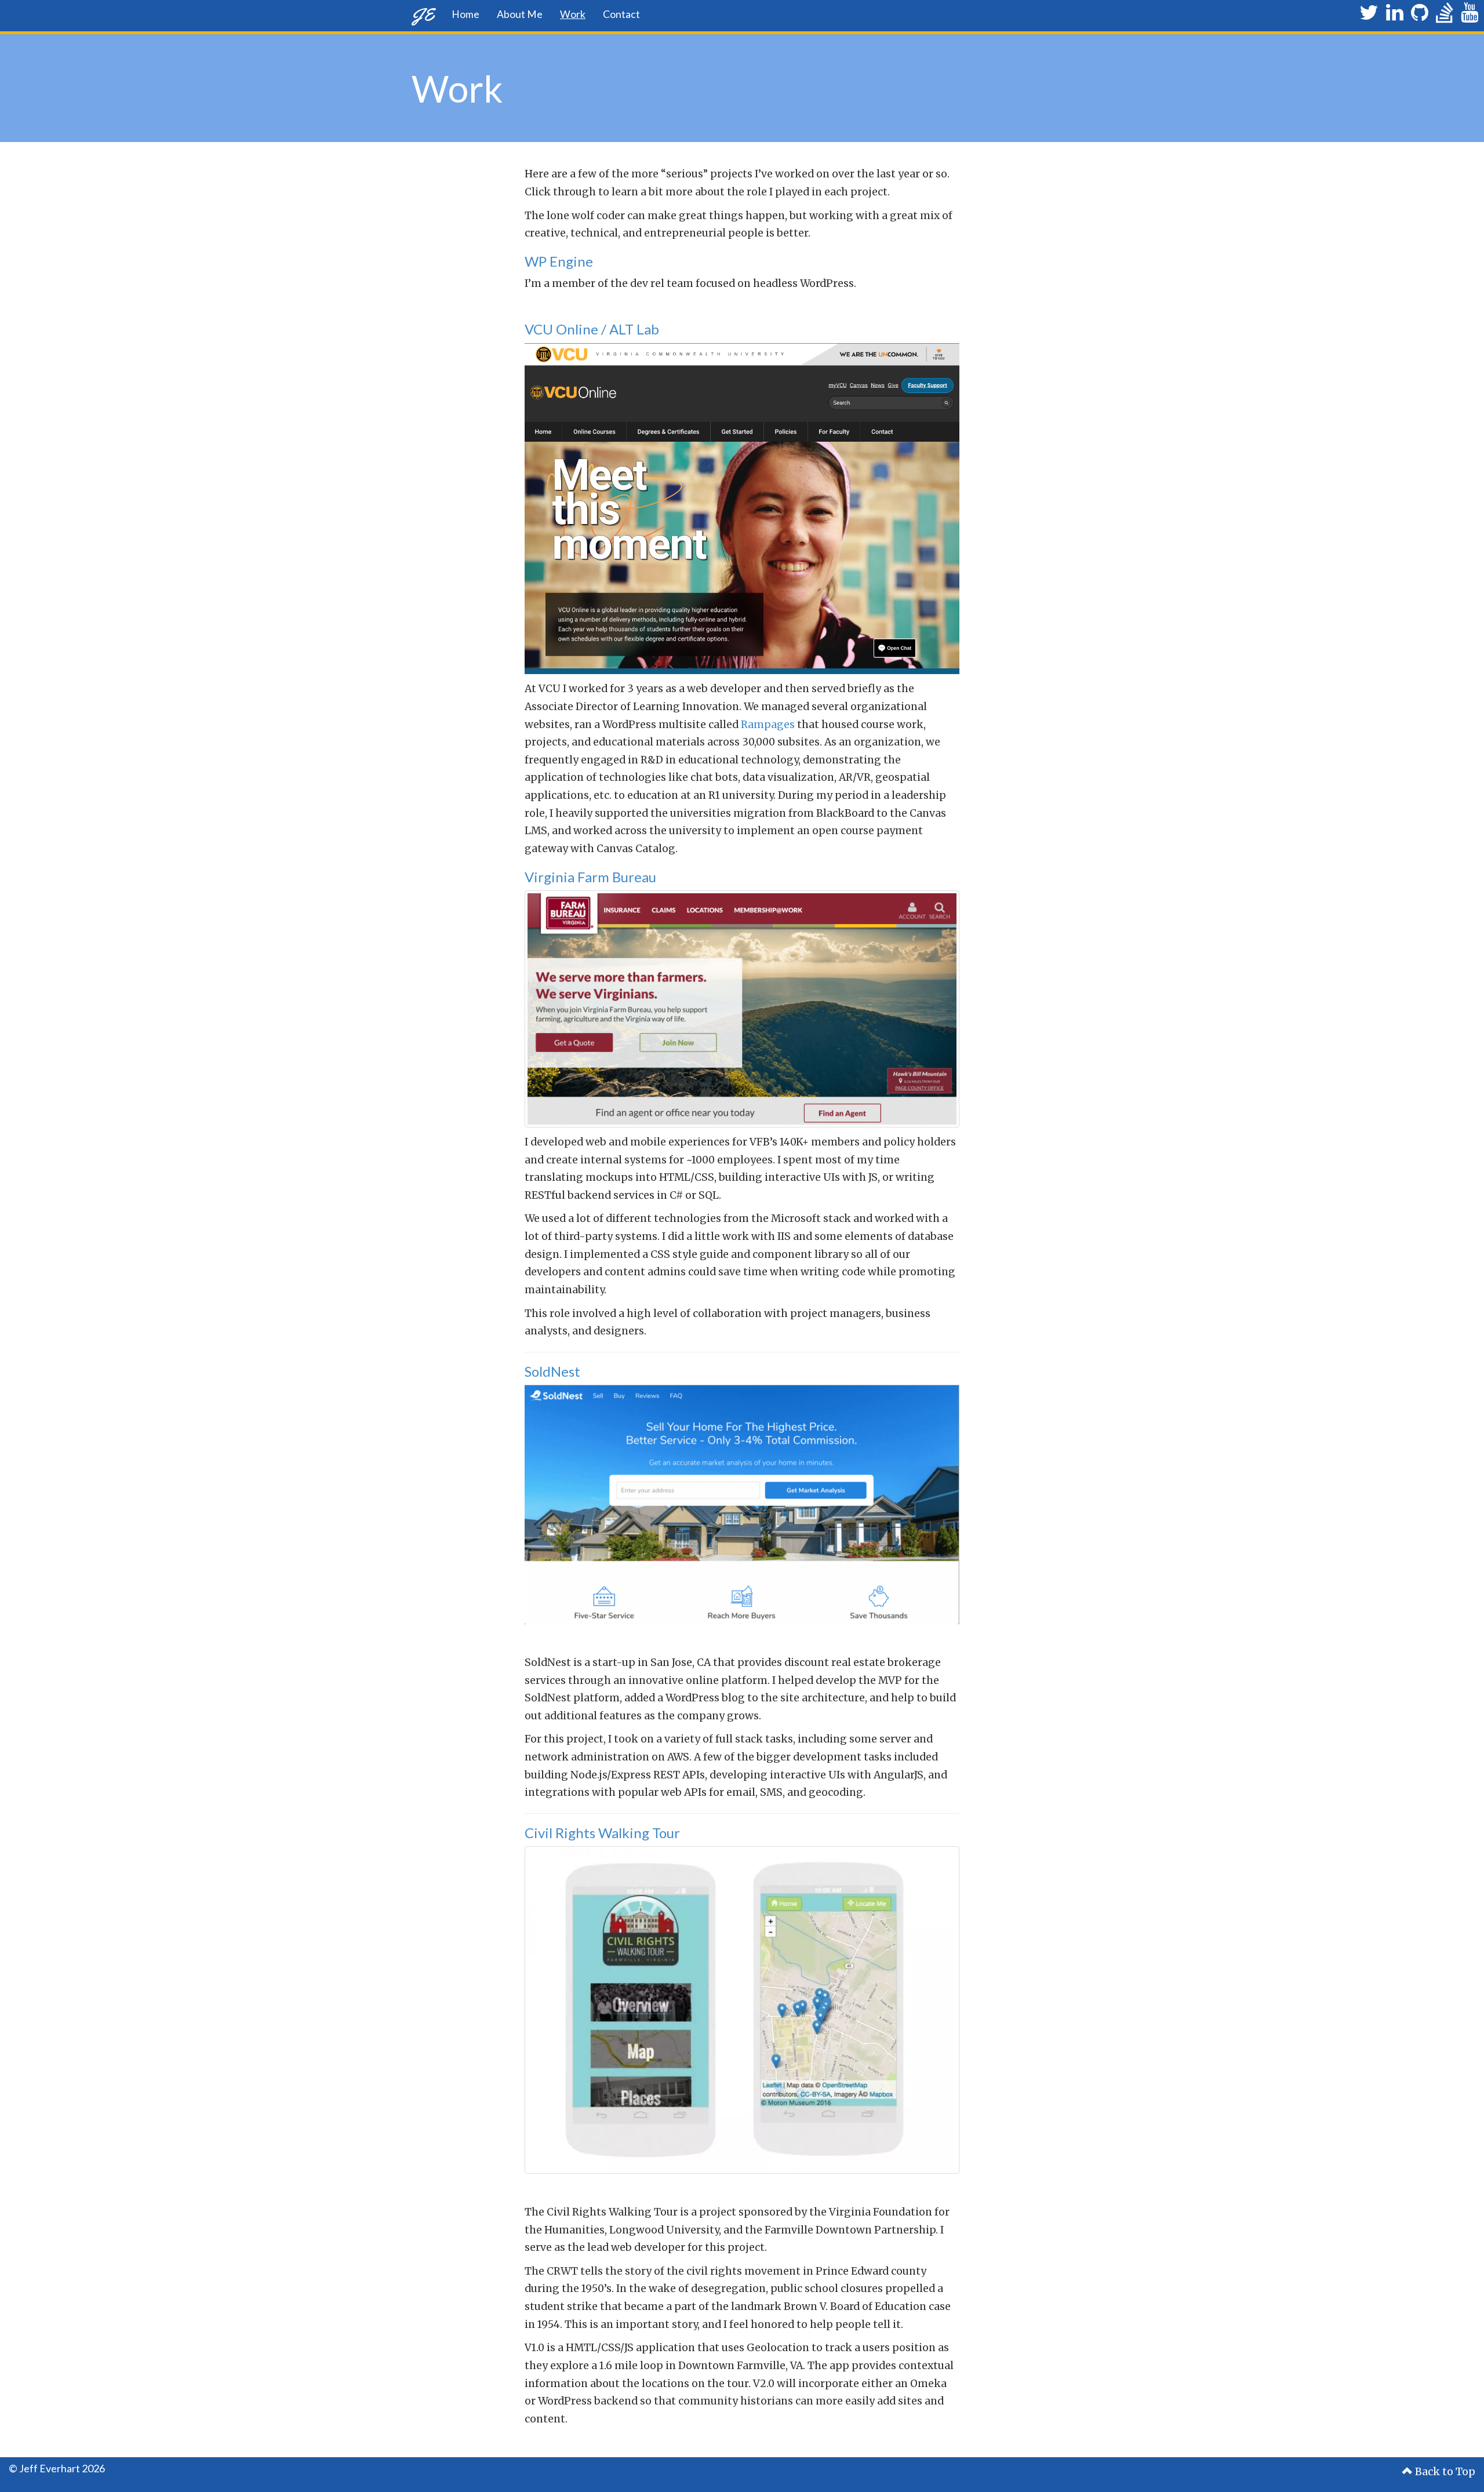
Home (465, 14)
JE (423, 14)
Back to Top (1444, 2472)
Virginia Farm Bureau (590, 877)
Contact (621, 14)
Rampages (768, 725)
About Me (520, 14)
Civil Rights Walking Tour (602, 1833)
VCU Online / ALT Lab (592, 329)
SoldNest (552, 1371)
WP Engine (559, 261)
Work (573, 14)
